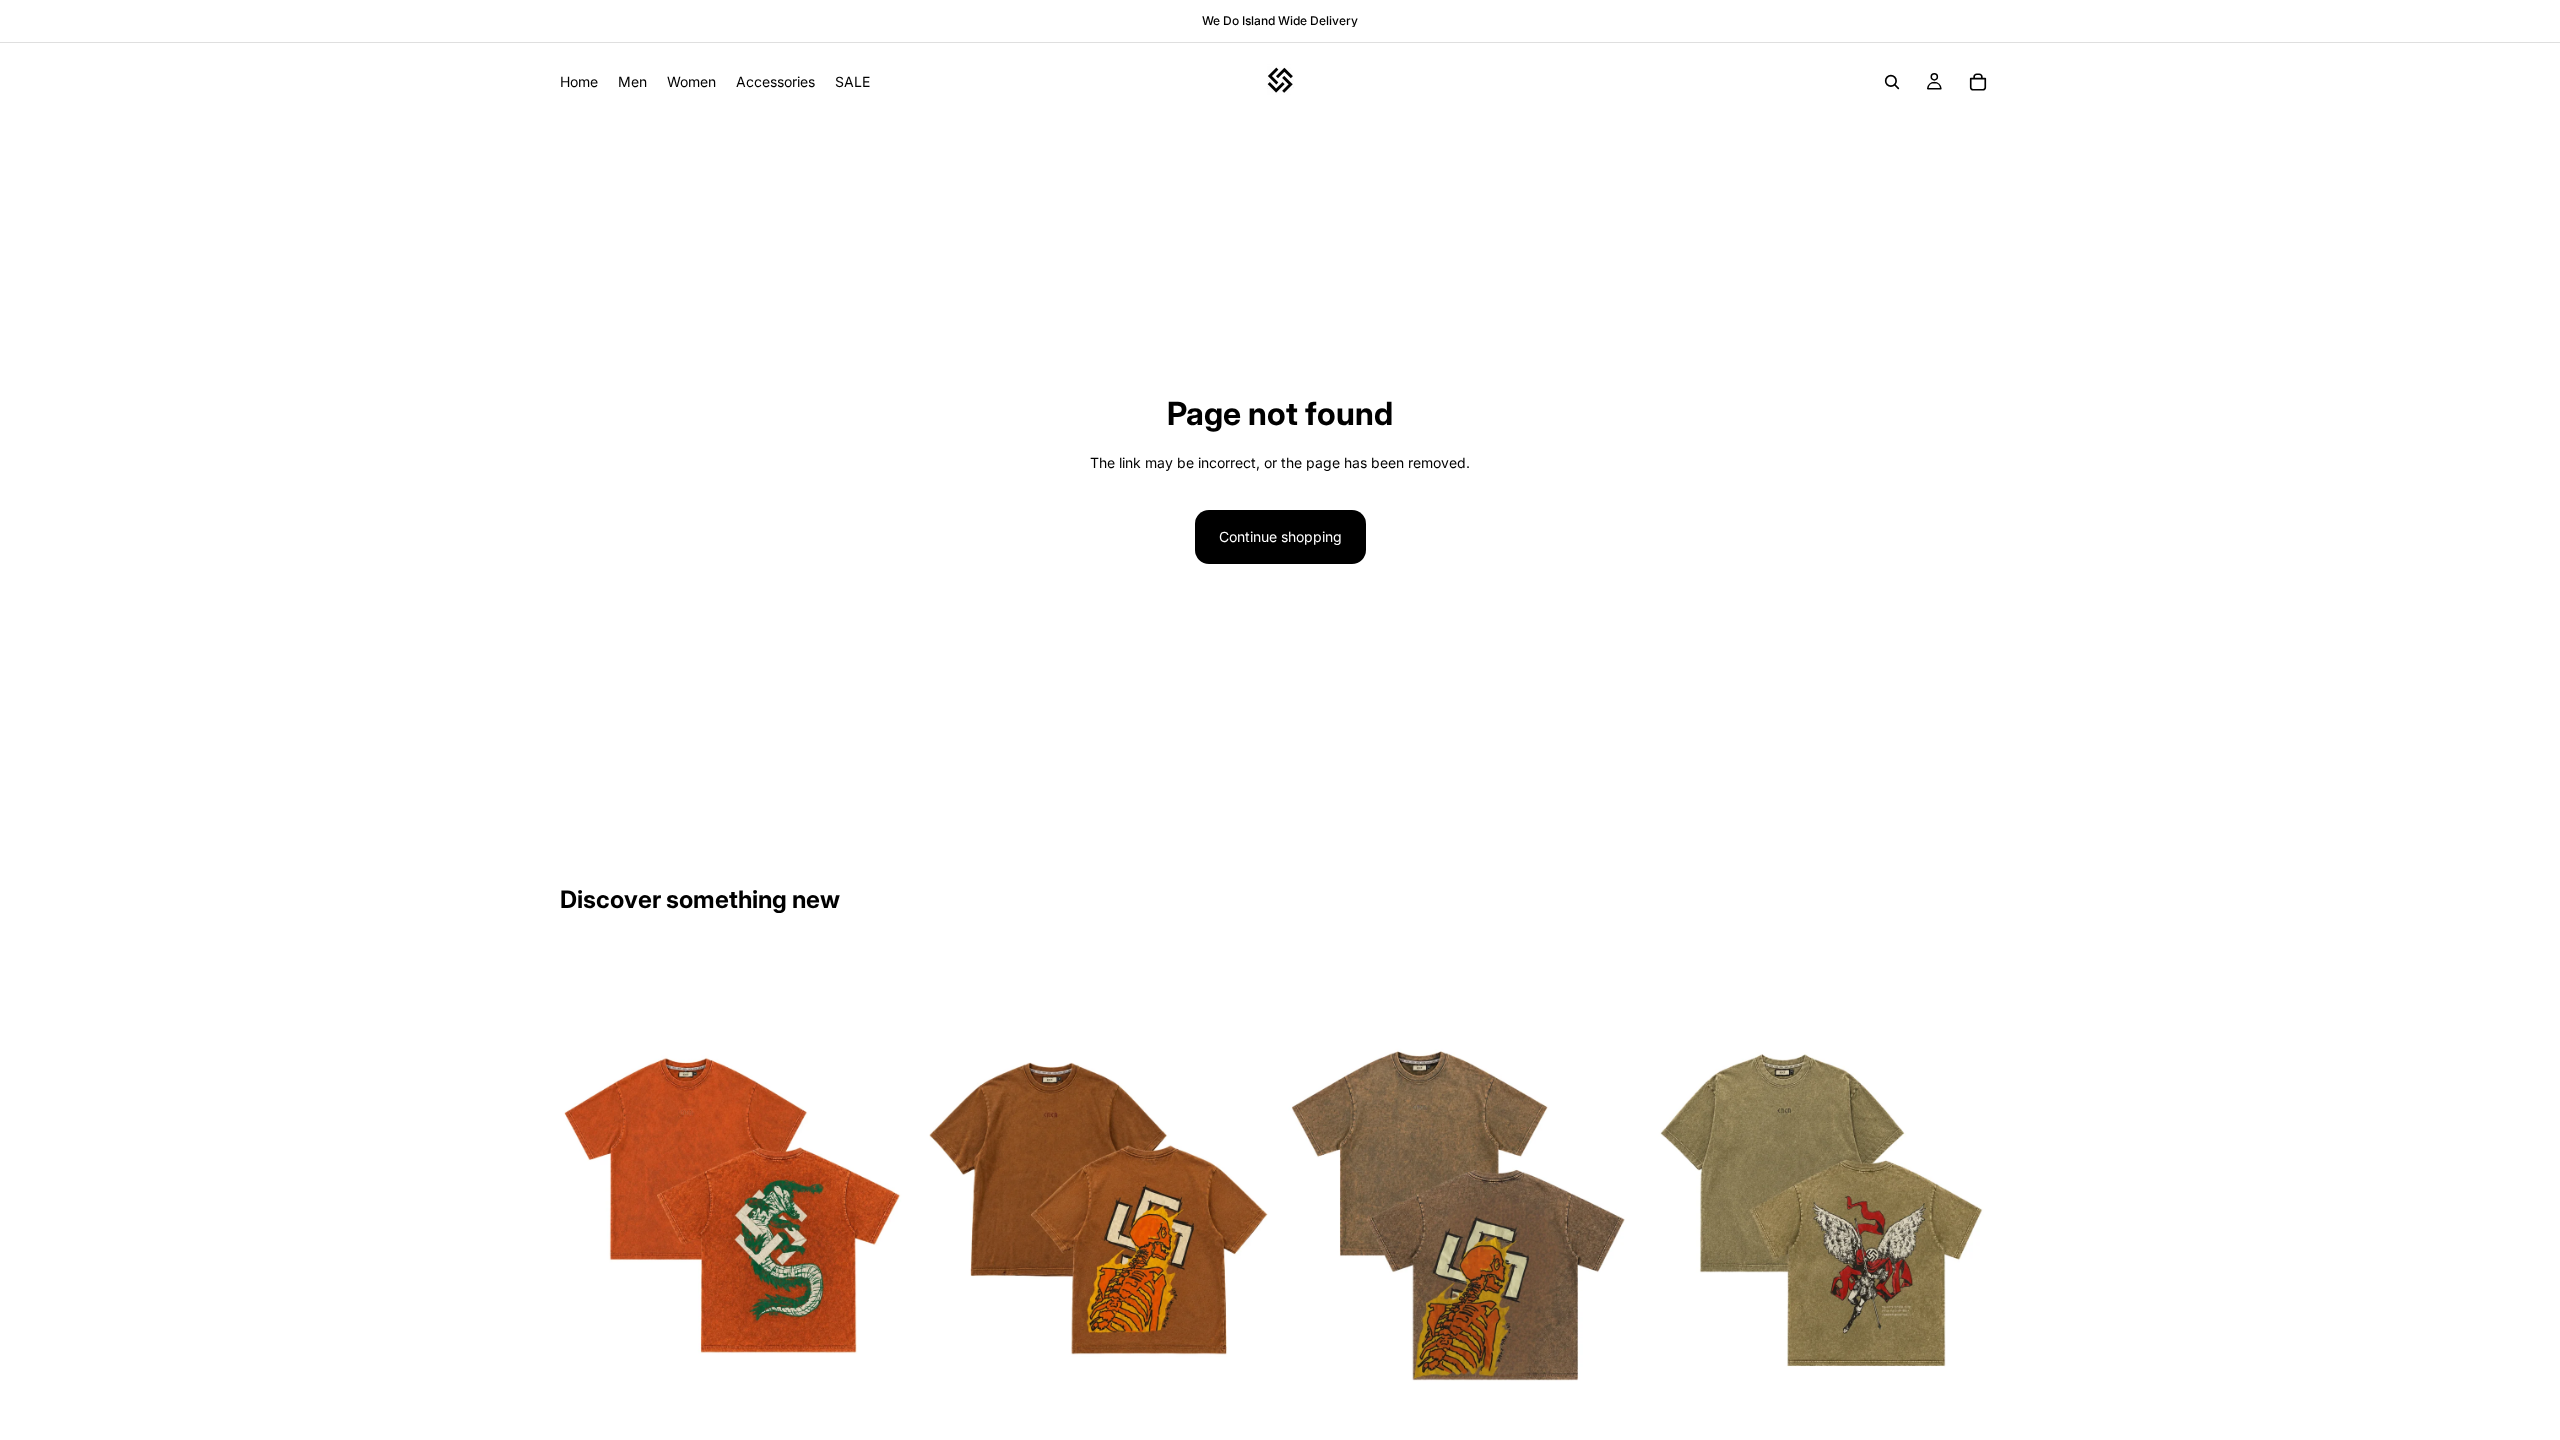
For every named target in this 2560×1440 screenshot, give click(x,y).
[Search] (1892, 82)
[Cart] (1978, 82)
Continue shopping (1280, 536)
